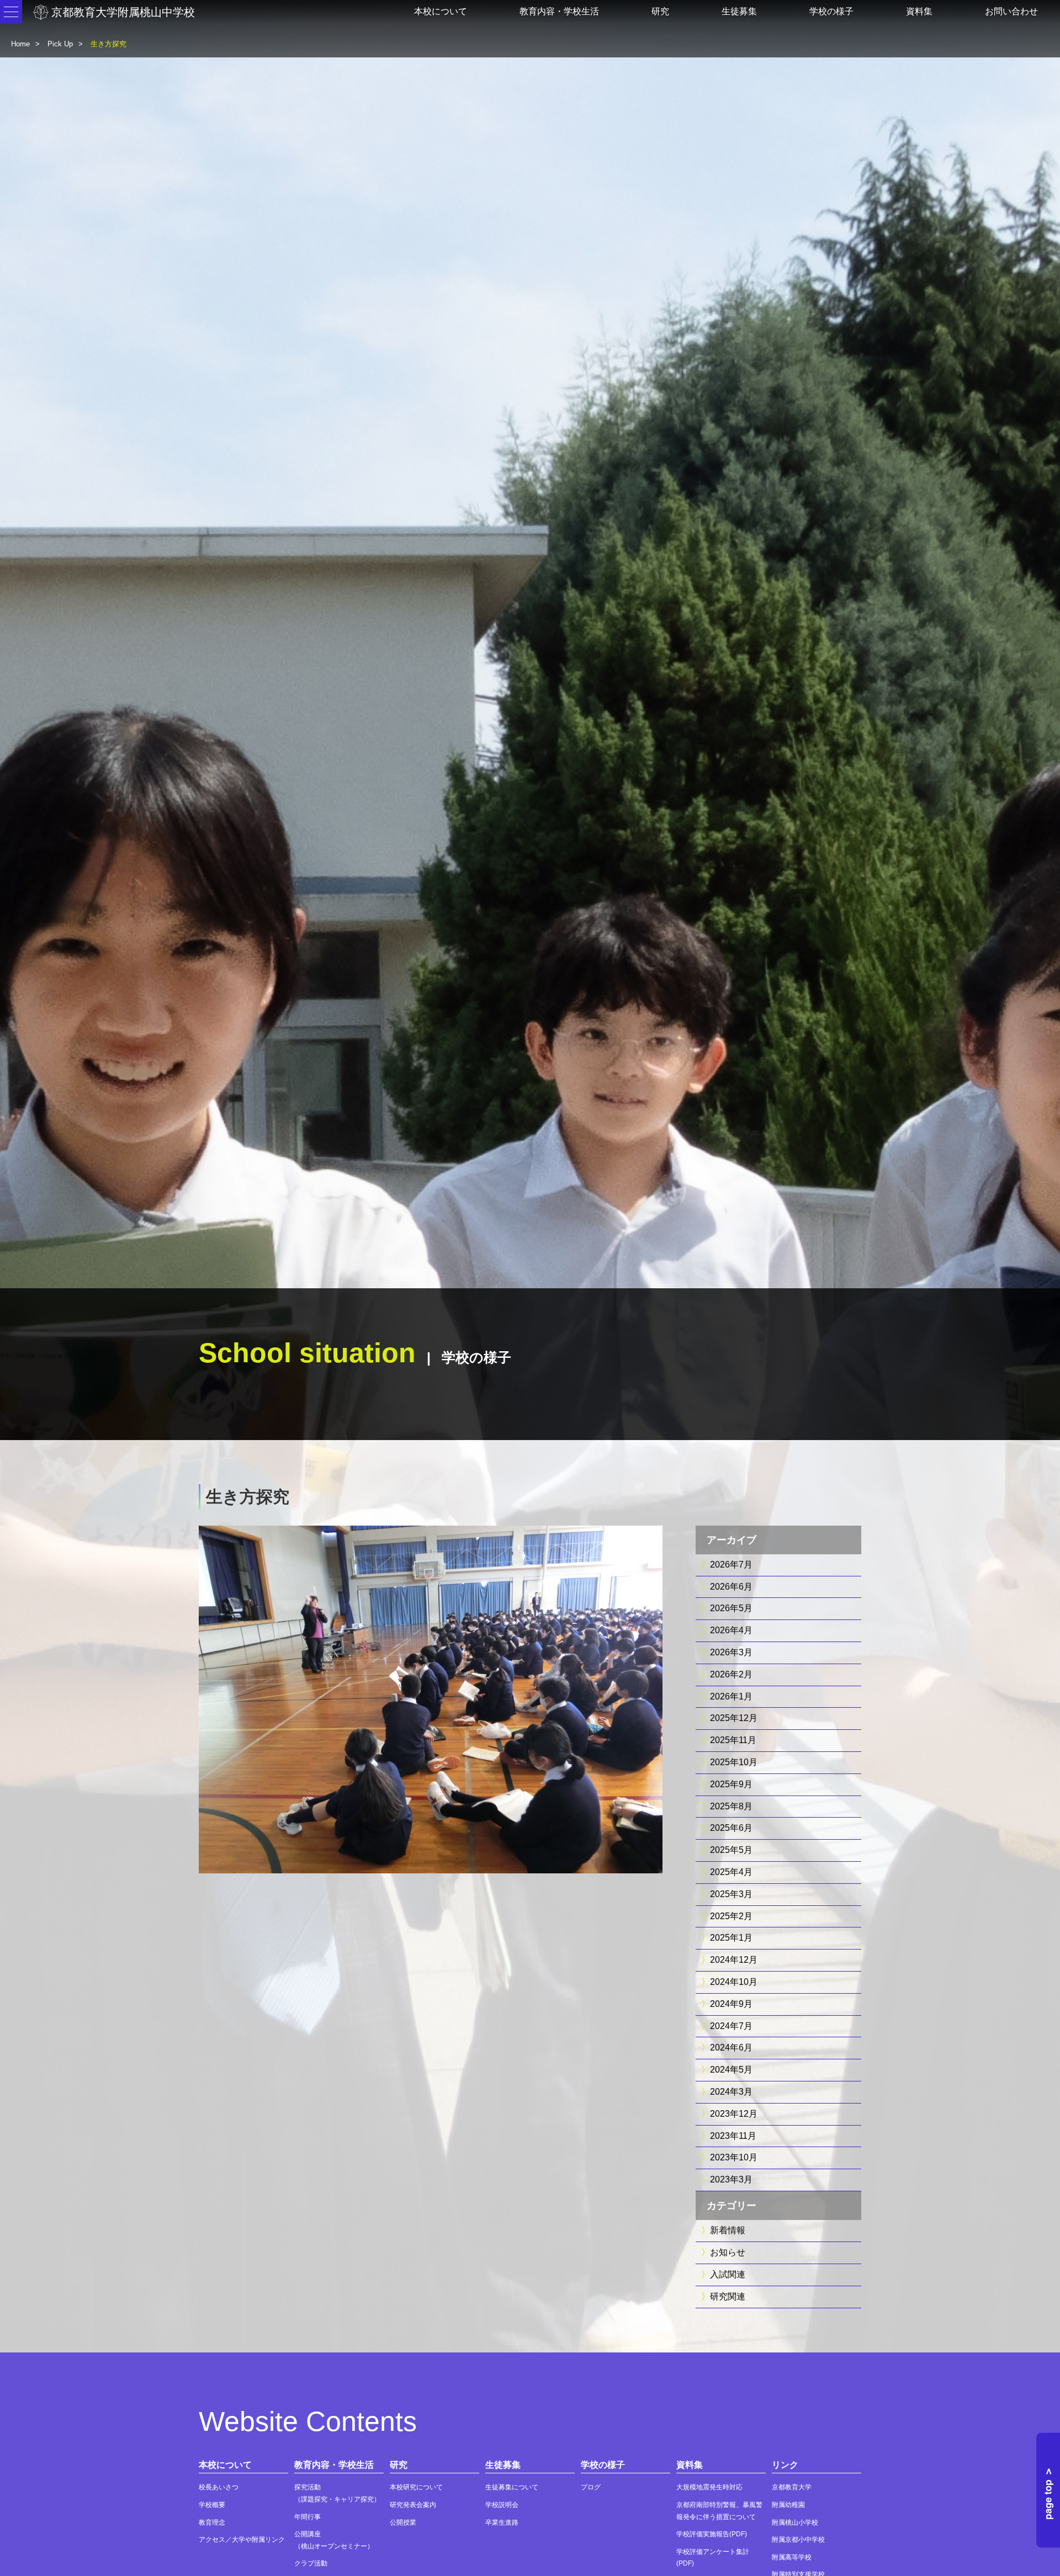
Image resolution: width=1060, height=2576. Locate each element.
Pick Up (60, 44)
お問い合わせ (1011, 11)
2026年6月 (731, 1587)
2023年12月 (734, 2114)
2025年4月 (731, 1872)
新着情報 (728, 2230)
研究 (660, 11)
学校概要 (212, 2505)
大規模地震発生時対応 (709, 2487)
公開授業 (403, 2522)
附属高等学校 (792, 2557)
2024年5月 (731, 2070)
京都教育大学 (792, 2487)
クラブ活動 (311, 2563)
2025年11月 (733, 1740)
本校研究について (416, 2487)
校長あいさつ (219, 2487)
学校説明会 (502, 2505)
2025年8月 (731, 1806)
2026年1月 (731, 1696)
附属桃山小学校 (795, 2522)
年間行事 (308, 2517)
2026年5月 (731, 1608)
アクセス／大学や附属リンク (242, 2540)
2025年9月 (731, 1784)
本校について (441, 11)
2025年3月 (731, 1894)
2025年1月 (731, 1938)
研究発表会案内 (413, 2505)
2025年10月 (734, 1762)
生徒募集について (512, 2487)
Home (20, 44)
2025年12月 (734, 1718)
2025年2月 (731, 1916)
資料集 (919, 11)
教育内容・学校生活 (559, 11)
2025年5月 (731, 1850)
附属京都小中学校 (798, 2540)
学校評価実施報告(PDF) (712, 2534)
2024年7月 (731, 2026)
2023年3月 (731, 2179)
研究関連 (728, 2296)
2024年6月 (731, 2047)
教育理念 (212, 2522)
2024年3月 (731, 2092)
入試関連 (728, 2274)
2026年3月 (731, 1652)
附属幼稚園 (788, 2505)
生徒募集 (739, 11)
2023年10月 (734, 2157)
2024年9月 (731, 2004)
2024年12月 (734, 1960)
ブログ (591, 2487)
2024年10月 (734, 1982)
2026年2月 (731, 1674)
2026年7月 (731, 1565)
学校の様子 (831, 11)
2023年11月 (733, 2136)
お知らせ (728, 2252)
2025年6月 (731, 1828)
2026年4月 (731, 1630)
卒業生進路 (502, 2522)
